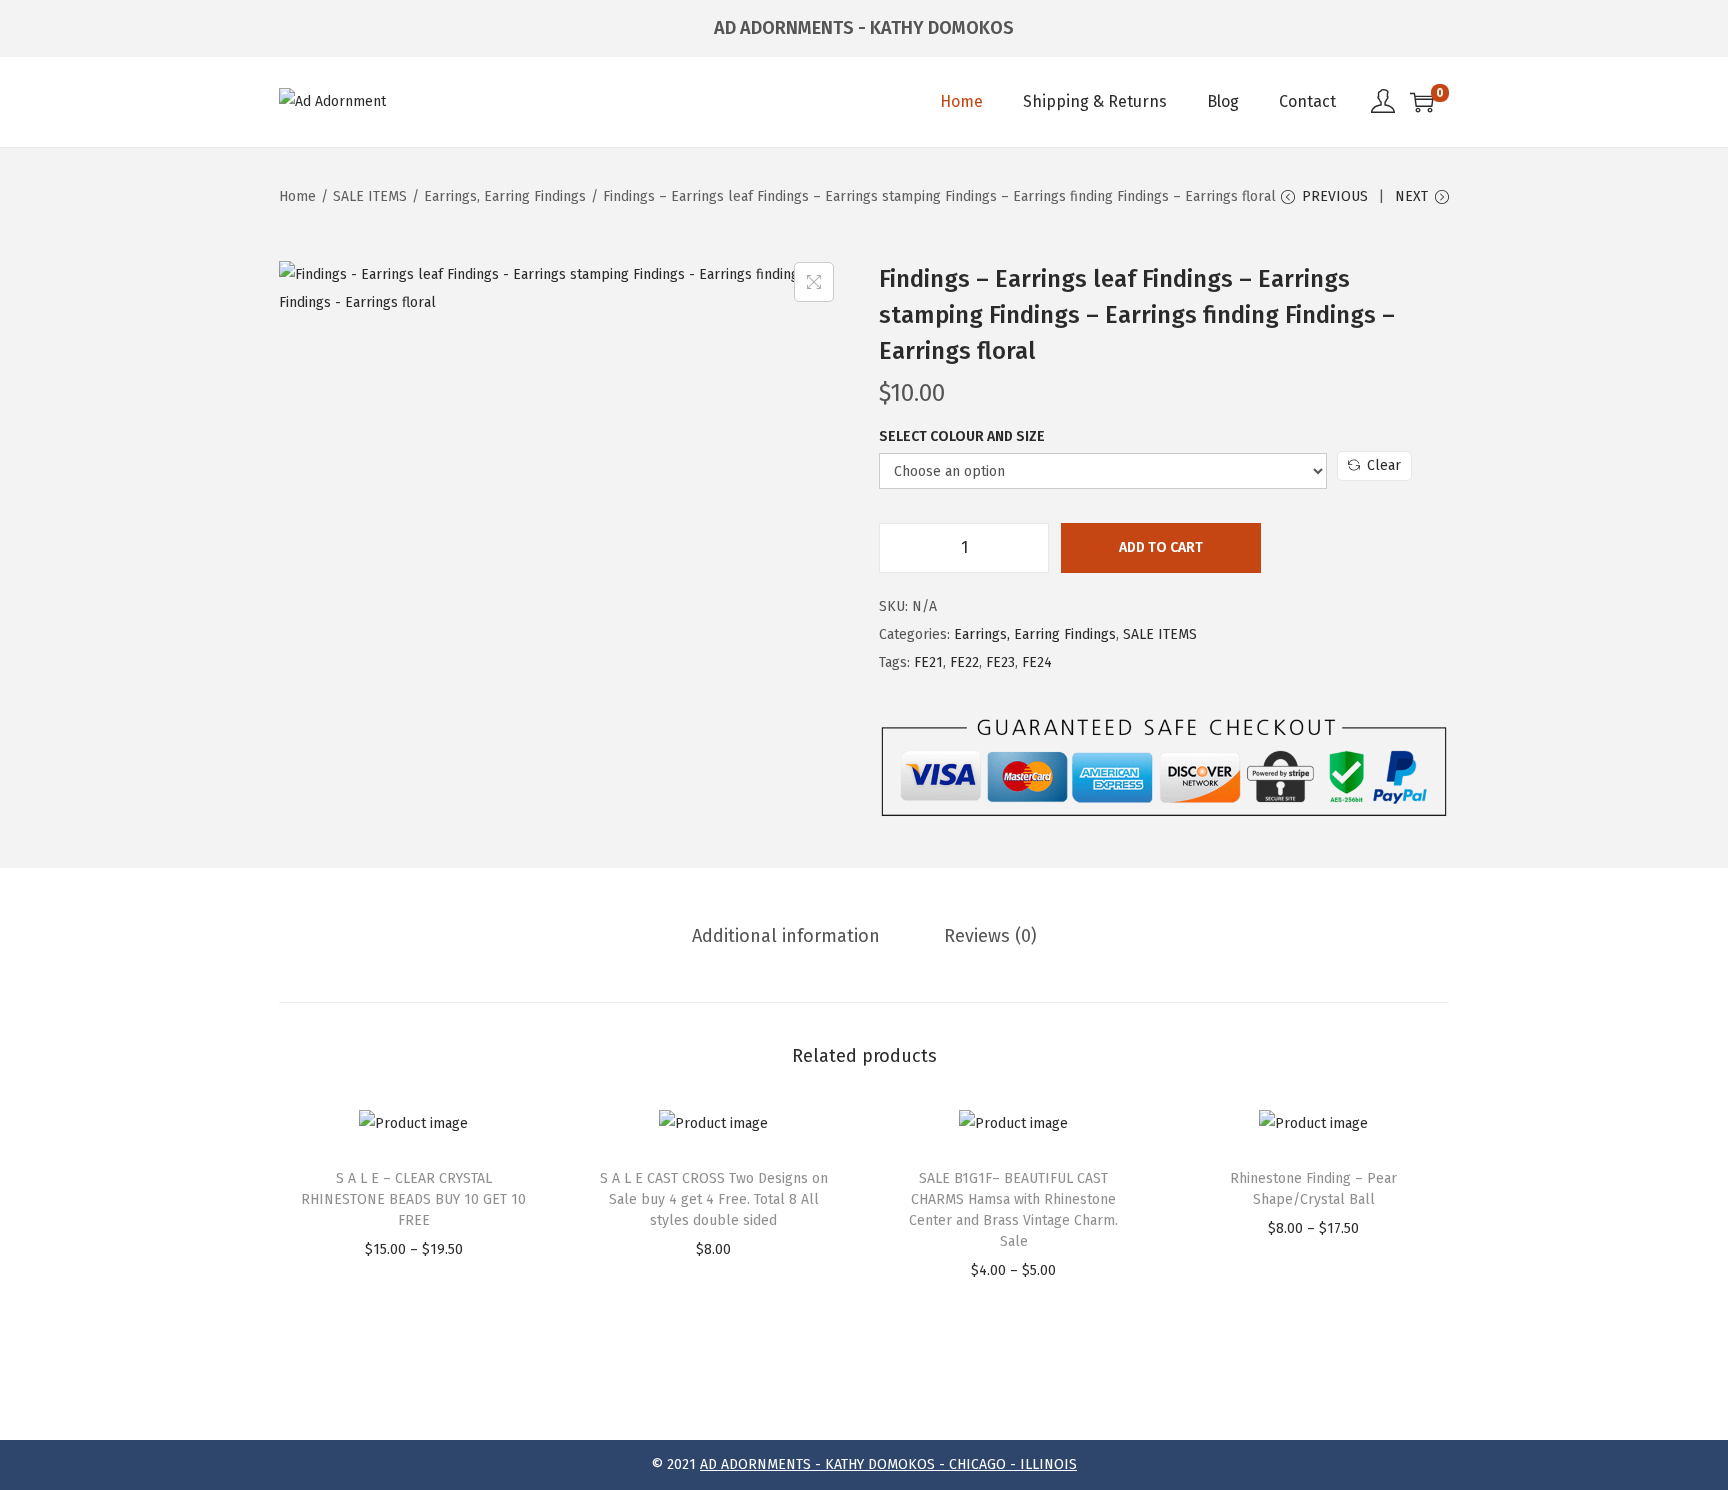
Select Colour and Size (962, 436)
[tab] (786, 936)
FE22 (964, 662)
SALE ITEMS (370, 196)
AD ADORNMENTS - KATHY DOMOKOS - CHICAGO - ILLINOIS (888, 1464)
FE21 (928, 662)
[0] (1422, 102)
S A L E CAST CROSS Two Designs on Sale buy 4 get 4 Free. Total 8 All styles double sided (714, 1199)
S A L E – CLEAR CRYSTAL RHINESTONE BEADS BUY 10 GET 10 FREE (413, 1199)
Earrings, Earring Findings (505, 196)
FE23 (1000, 662)
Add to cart (1161, 547)
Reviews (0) (990, 936)
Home (297, 196)
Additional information (786, 936)
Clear (1384, 465)
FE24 (1037, 662)
